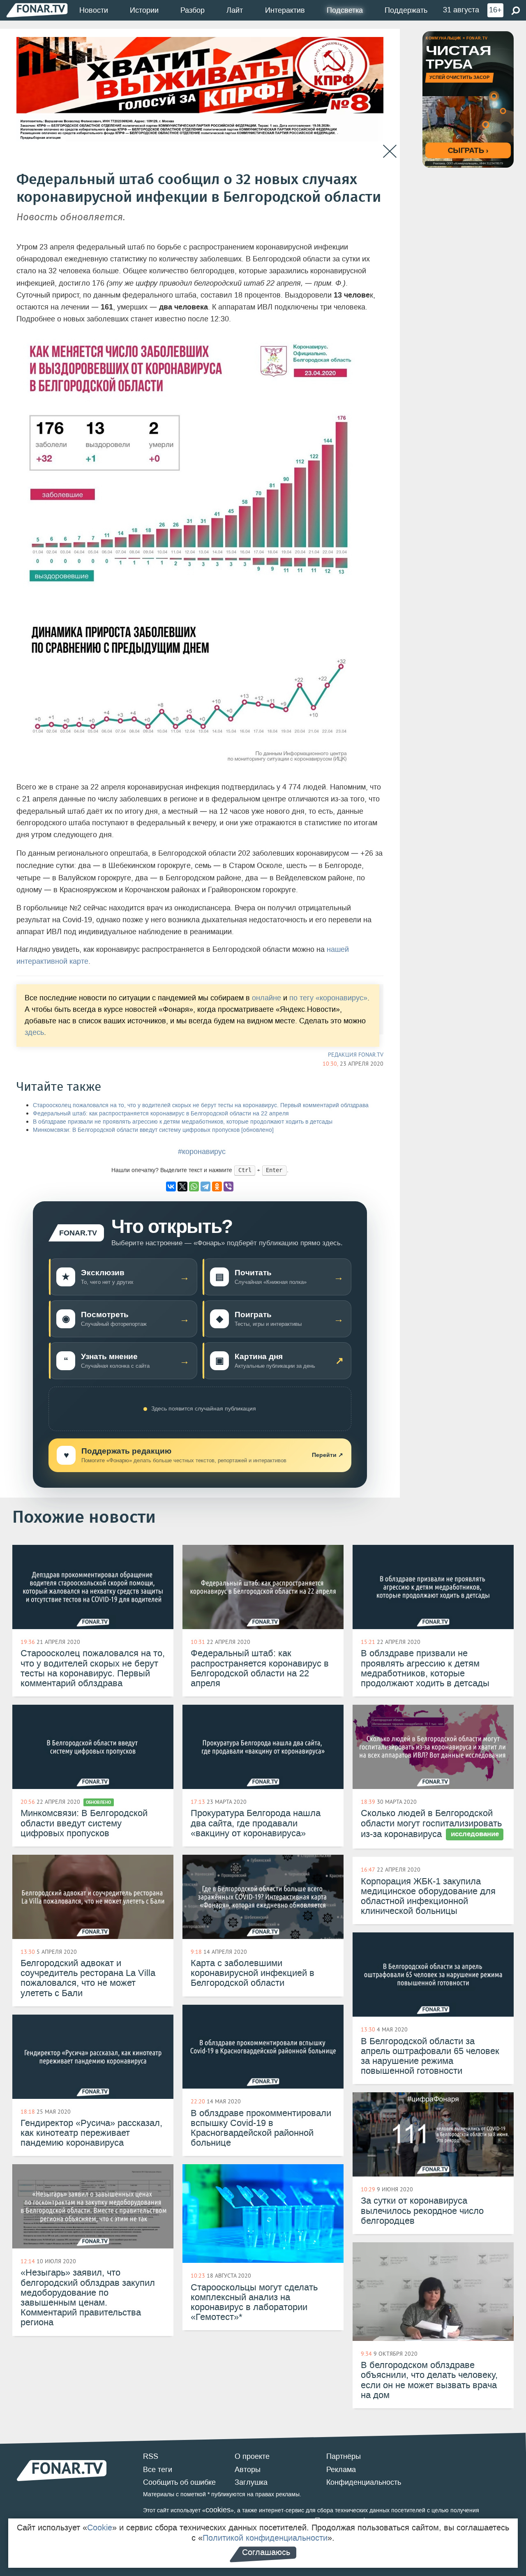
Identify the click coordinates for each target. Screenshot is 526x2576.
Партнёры (344, 2456)
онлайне (266, 998)
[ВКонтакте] (171, 1186)
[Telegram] (205, 1186)
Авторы (248, 2470)
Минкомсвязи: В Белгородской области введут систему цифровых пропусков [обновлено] (153, 1130)
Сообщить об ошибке (179, 2482)
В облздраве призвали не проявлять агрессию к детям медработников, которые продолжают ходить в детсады (183, 1122)
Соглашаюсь (266, 2552)
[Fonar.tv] (37, 10)
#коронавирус (202, 1152)
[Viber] (228, 1186)
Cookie (100, 2528)
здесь (34, 1033)
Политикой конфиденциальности (265, 2538)
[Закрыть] (390, 151)
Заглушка (251, 2482)
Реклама (341, 2470)
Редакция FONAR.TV (356, 1055)
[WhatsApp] (194, 1186)
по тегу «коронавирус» (328, 998)
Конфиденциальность (364, 2482)
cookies (218, 2510)
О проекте (252, 2456)
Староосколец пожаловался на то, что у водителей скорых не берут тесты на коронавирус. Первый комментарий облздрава (201, 1105)
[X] (182, 1186)
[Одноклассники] (217, 1186)
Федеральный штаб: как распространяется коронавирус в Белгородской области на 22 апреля (161, 1114)
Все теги (158, 2470)
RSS (151, 2456)
